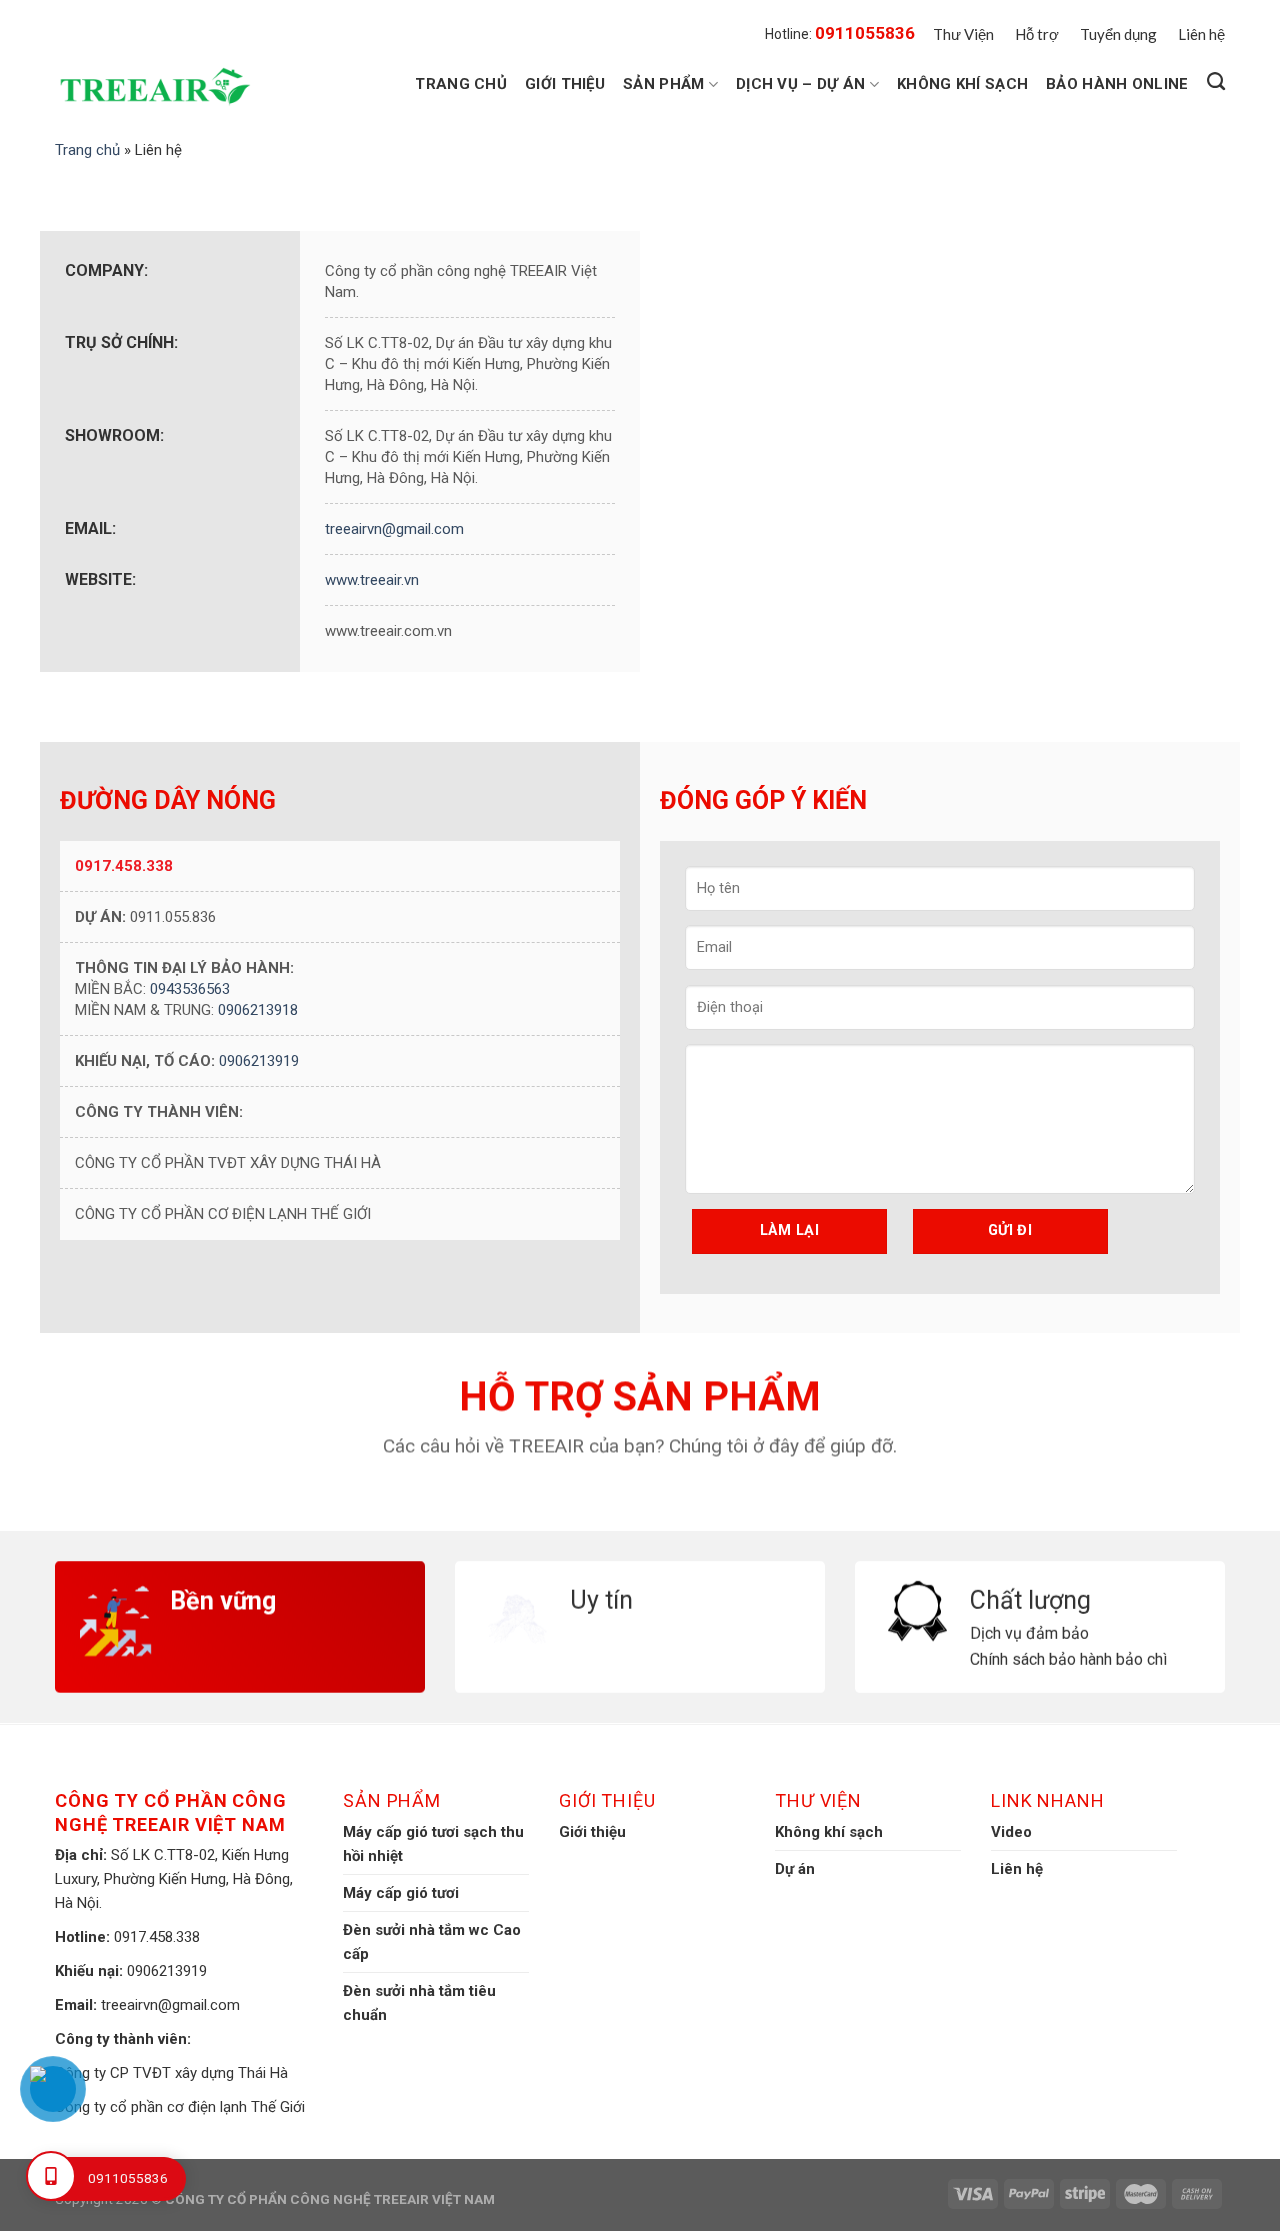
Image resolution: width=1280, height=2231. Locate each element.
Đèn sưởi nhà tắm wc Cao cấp (432, 1942)
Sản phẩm (663, 84)
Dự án (795, 1869)
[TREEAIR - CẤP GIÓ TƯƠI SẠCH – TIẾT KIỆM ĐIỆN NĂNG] (160, 87)
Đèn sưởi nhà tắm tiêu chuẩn (419, 2003)
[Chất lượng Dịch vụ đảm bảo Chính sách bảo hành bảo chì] (1040, 1574)
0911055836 (865, 33)
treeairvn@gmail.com (394, 529)
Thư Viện (963, 34)
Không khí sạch (962, 84)
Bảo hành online (1117, 84)
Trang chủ (461, 84)
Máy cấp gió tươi (401, 1893)
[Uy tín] (640, 1574)
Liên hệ (1201, 34)
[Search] (1216, 82)
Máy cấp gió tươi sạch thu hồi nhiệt (433, 1844)
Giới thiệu (565, 84)
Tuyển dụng (1118, 34)
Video (1011, 1832)
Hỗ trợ (1037, 34)
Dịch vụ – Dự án (801, 84)
